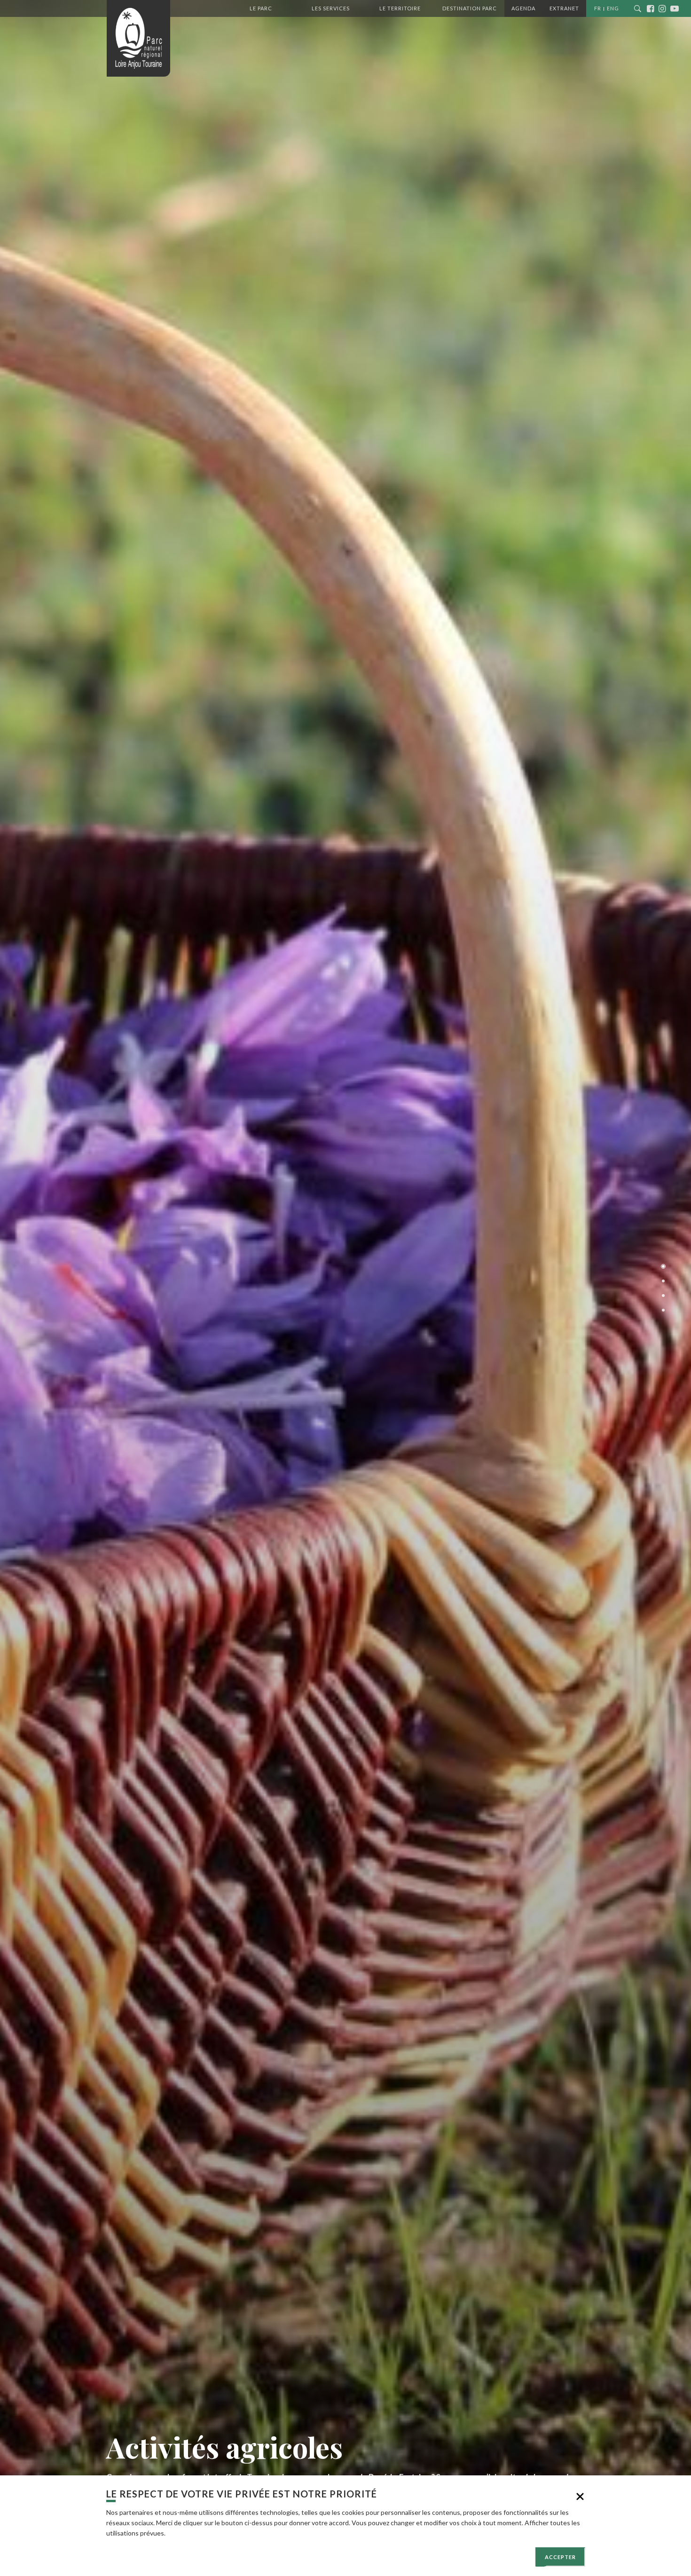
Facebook (653, 8)
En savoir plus (187, 2533)
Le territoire (400, 8)
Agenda (523, 8)
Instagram (664, 8)
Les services (331, 8)
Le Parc (261, 8)
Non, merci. (580, 2497)
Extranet (564, 8)
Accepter (560, 2557)
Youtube (676, 8)
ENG (613, 8)
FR (598, 8)
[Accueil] (138, 38)
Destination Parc (470, 8)
